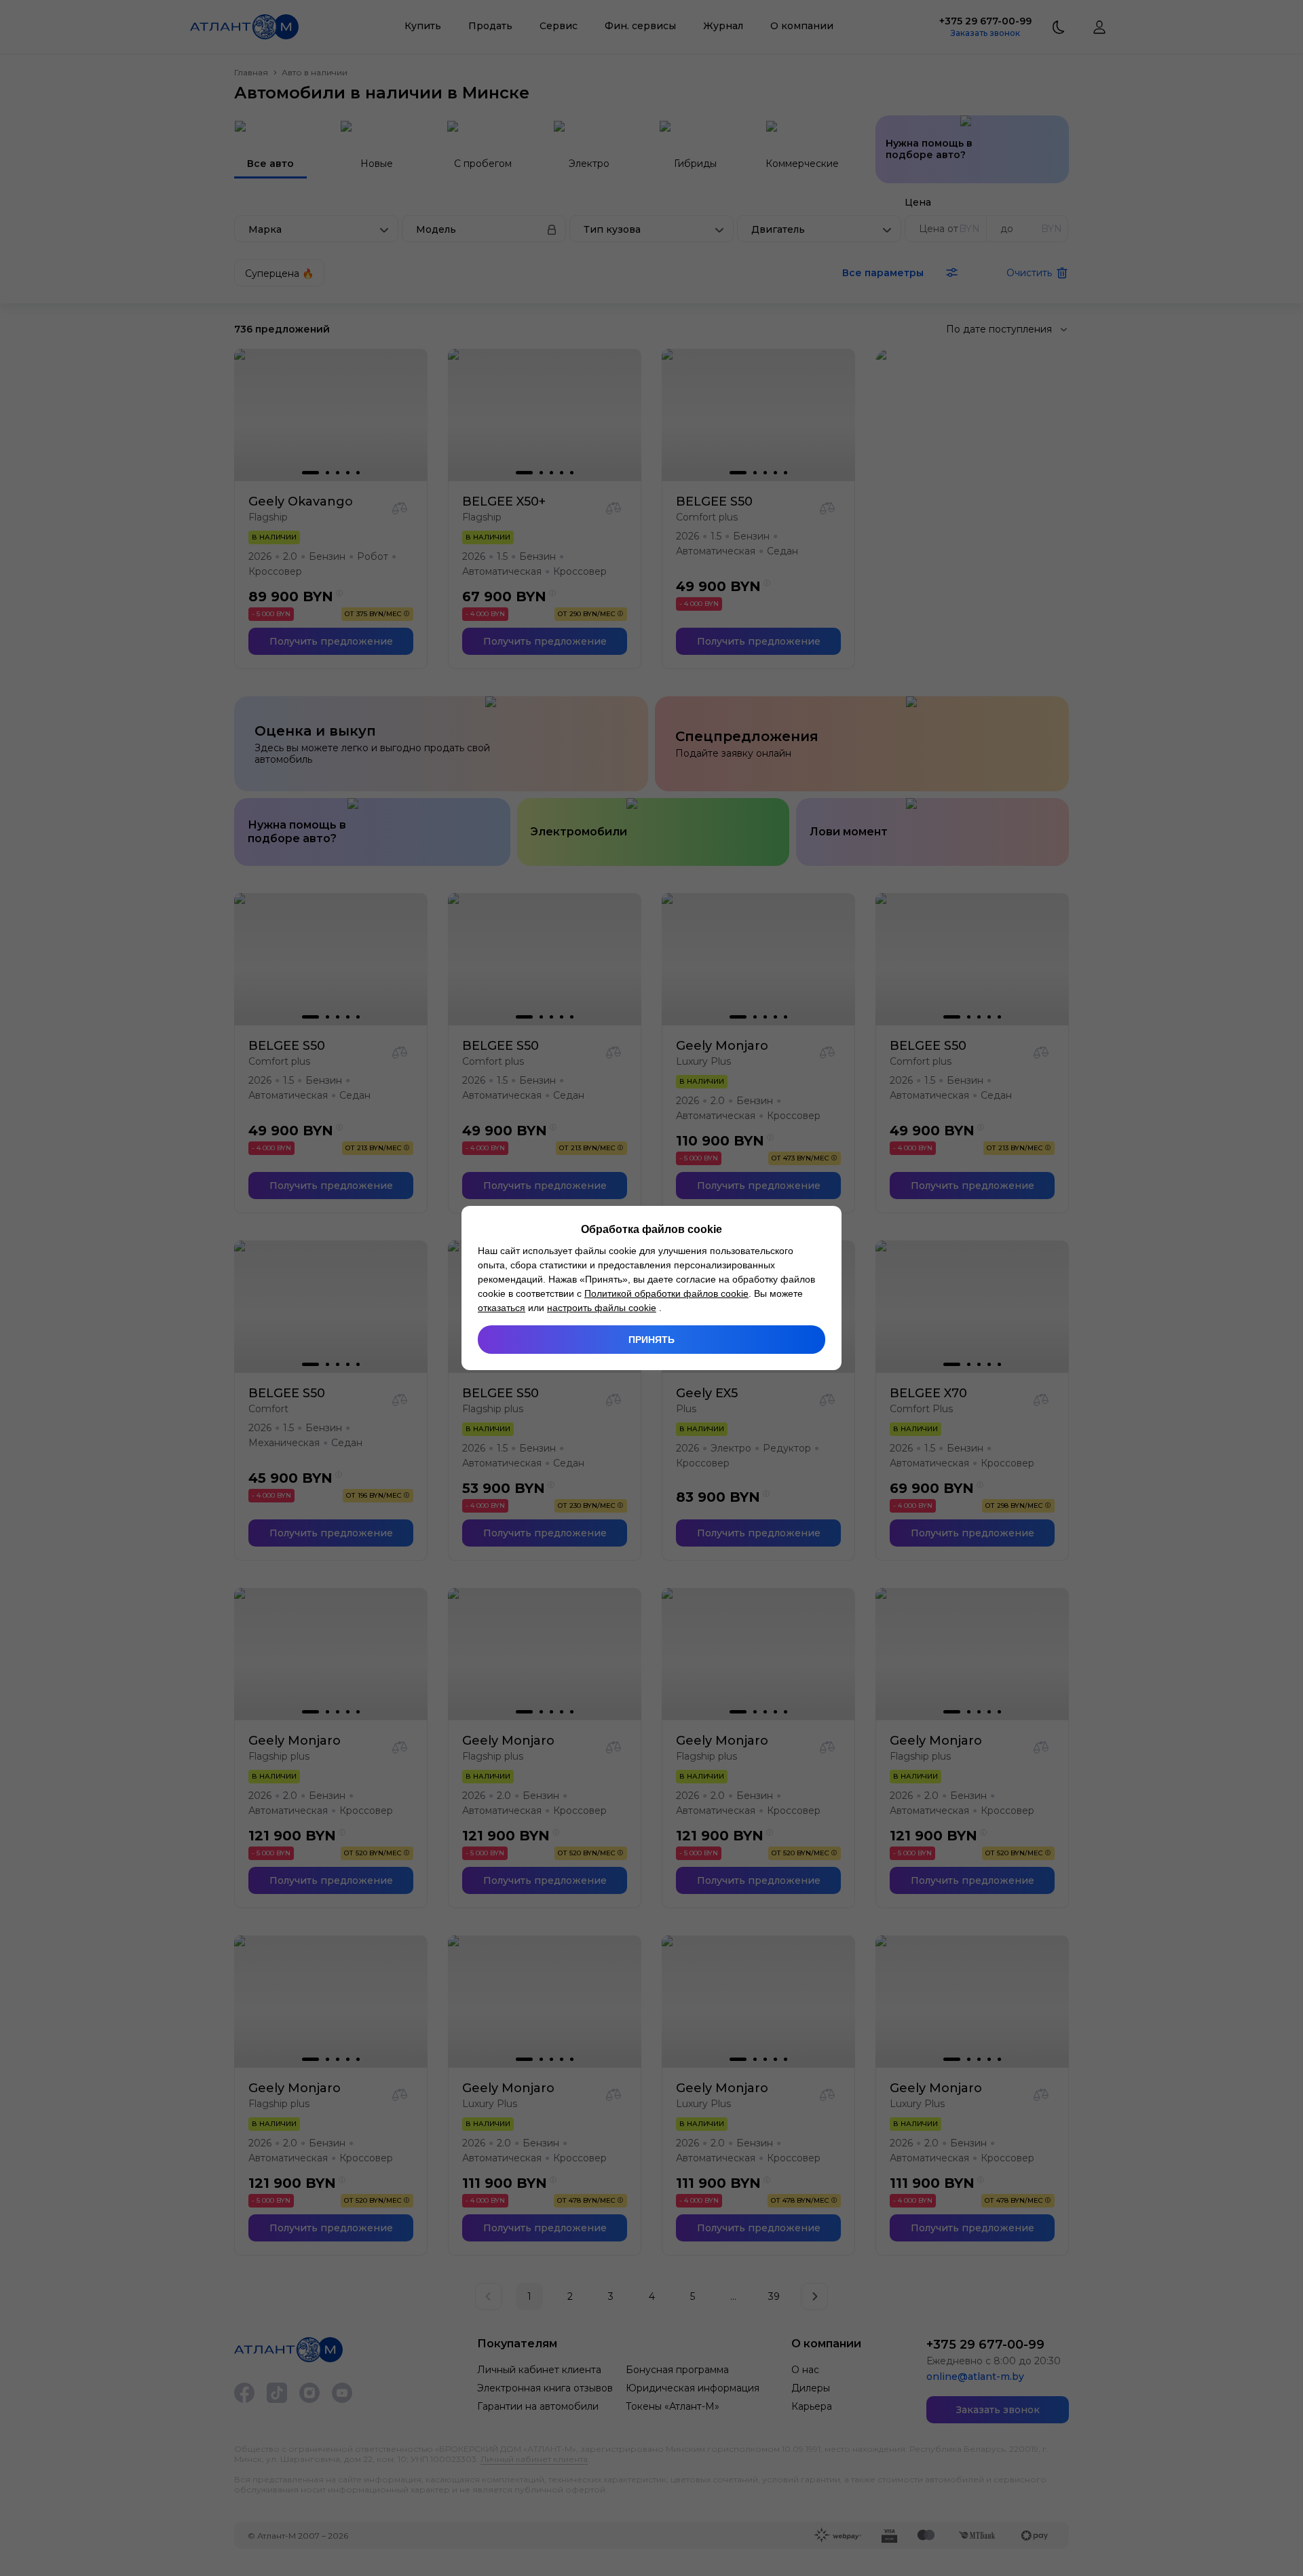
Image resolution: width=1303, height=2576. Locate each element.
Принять (651, 1340)
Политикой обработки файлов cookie (666, 1293)
